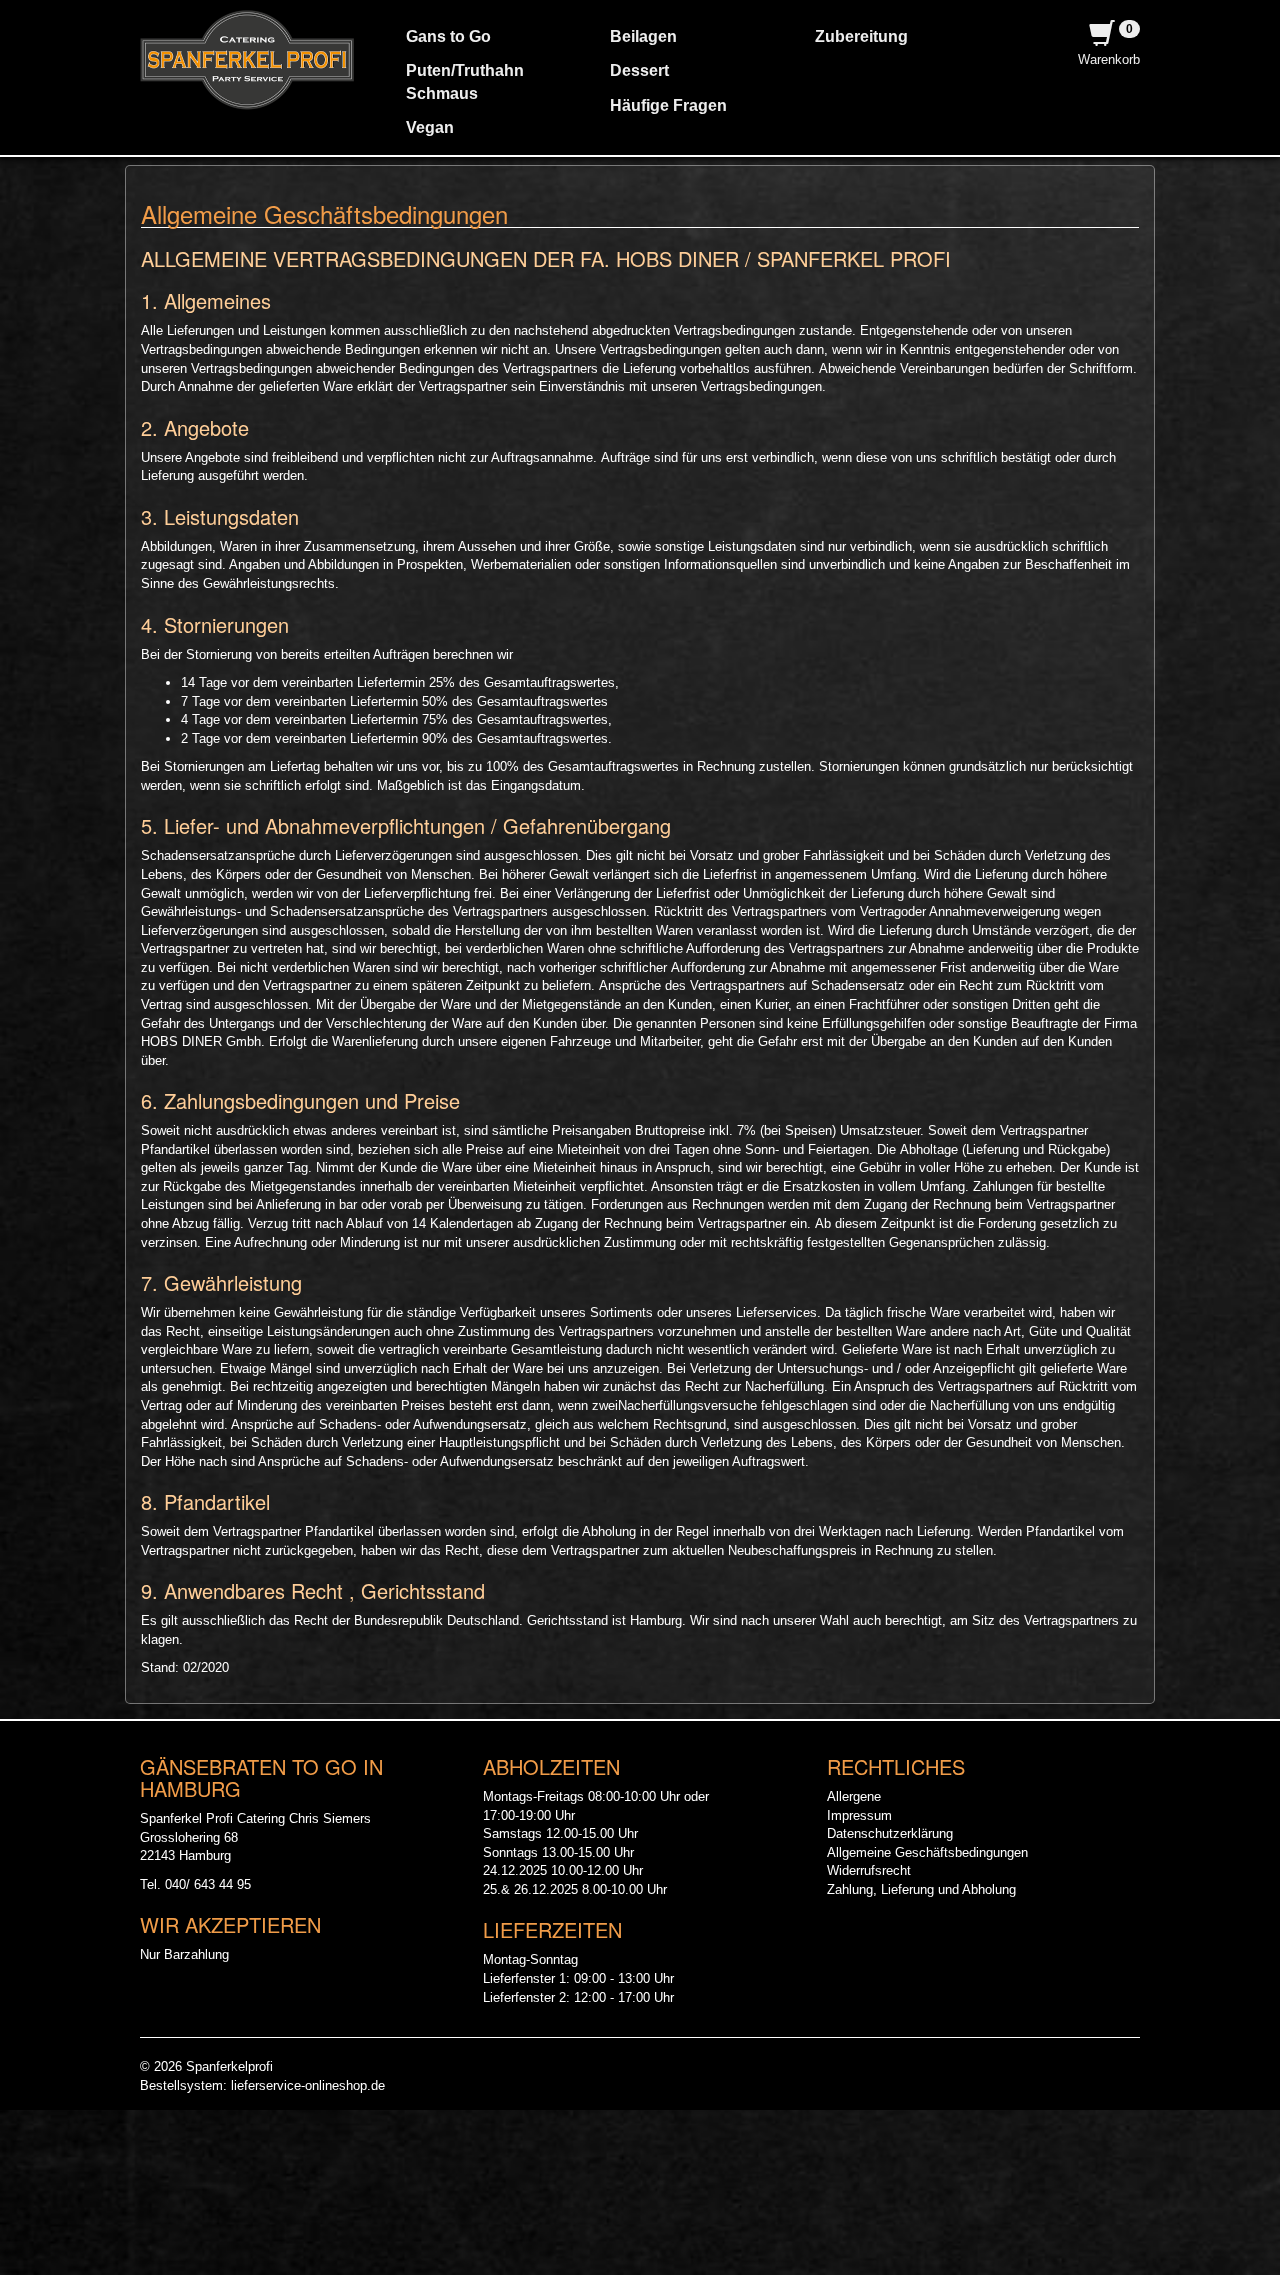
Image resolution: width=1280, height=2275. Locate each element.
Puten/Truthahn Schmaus (465, 81)
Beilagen (643, 36)
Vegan (430, 127)
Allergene (854, 1796)
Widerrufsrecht (869, 1870)
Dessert (639, 70)
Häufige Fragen (668, 105)
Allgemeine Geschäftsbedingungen (927, 1852)
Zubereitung (861, 36)
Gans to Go (448, 36)
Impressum (859, 1815)
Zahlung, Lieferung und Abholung (921, 1889)
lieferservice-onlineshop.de (308, 2085)
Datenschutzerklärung (890, 1833)
